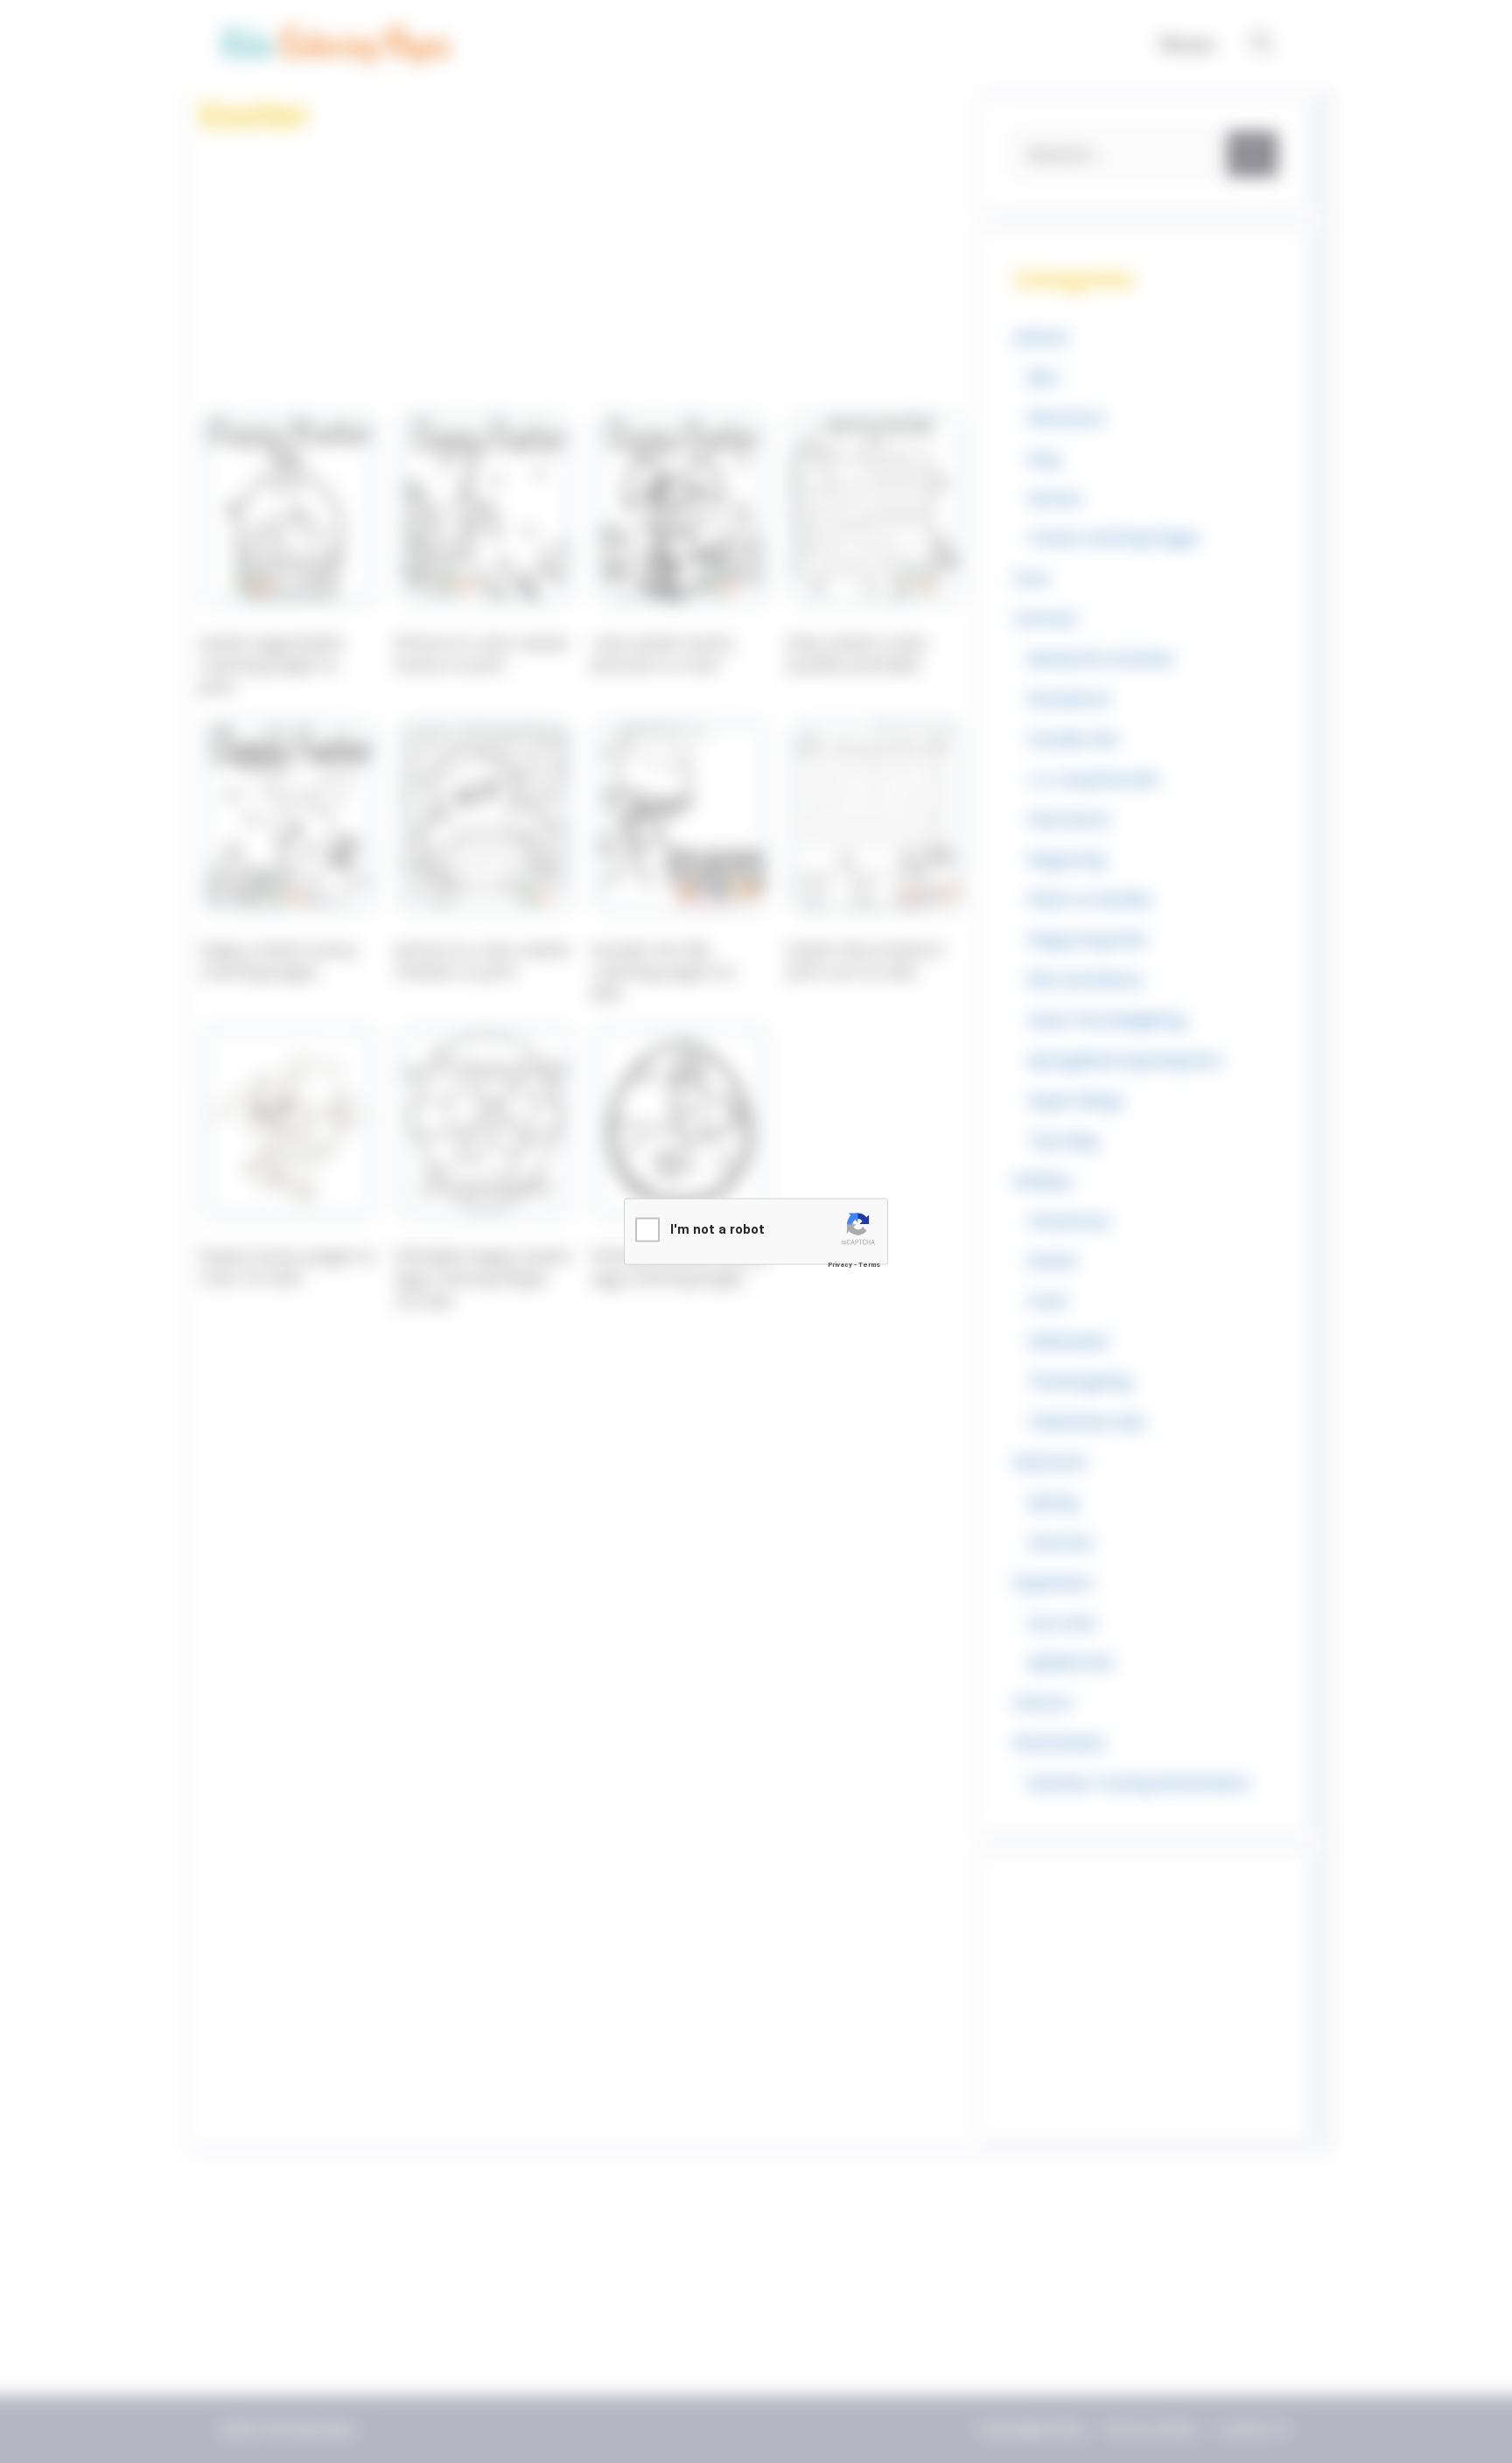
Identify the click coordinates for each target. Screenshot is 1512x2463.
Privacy (840, 1265)
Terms (869, 1265)
